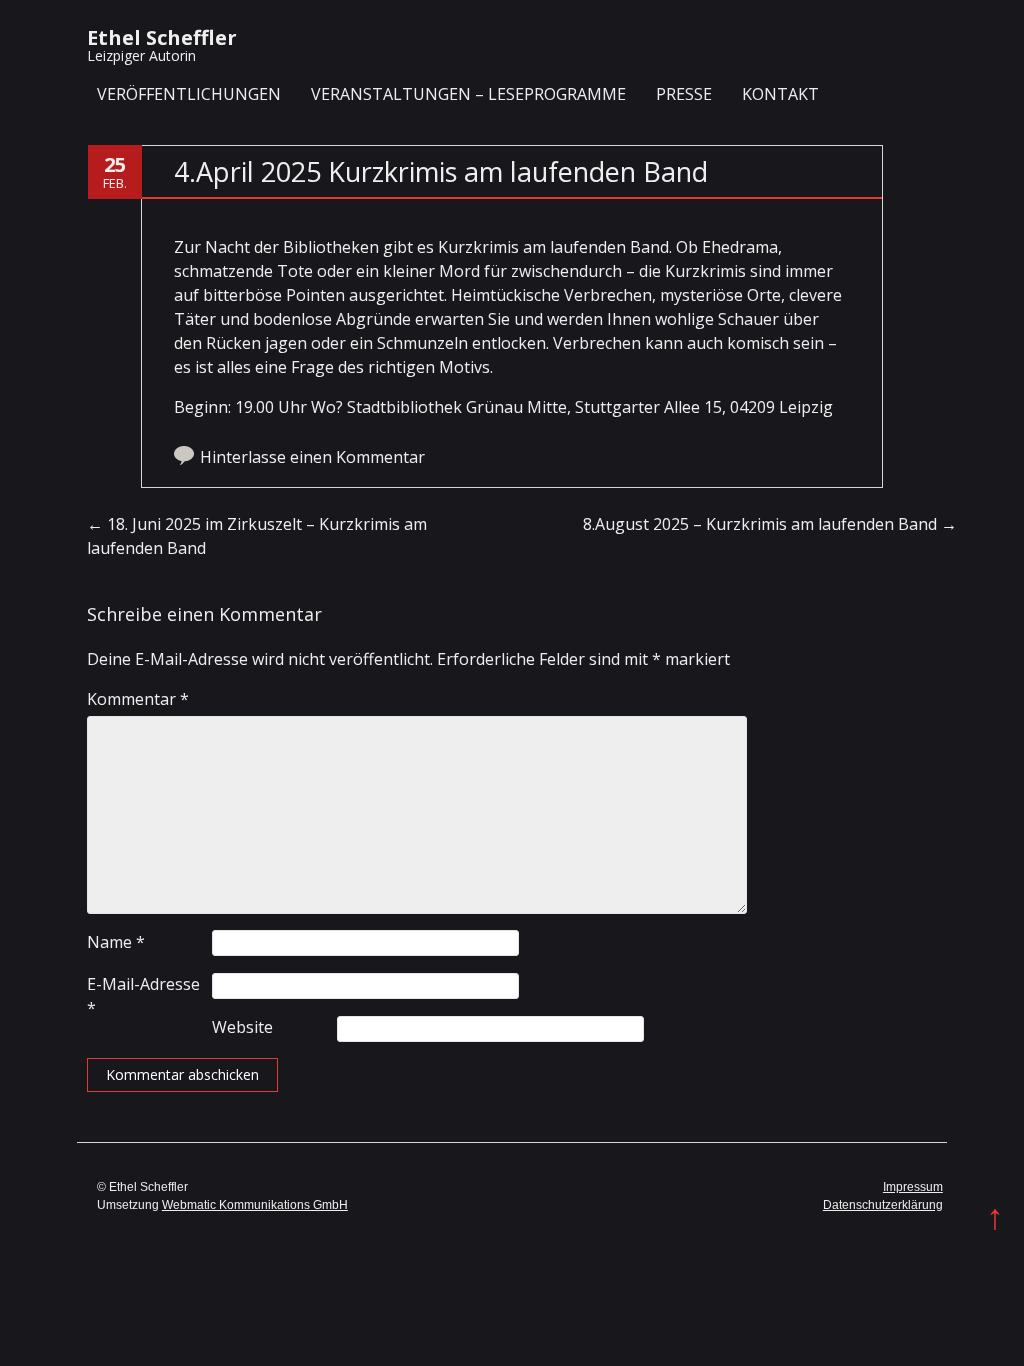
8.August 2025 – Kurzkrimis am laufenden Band (770, 524)
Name (116, 942)
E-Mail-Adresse (143, 996)
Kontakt (780, 94)
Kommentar (138, 699)
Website (242, 1027)
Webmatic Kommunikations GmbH (255, 1205)
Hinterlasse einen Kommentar (312, 457)
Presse (684, 94)
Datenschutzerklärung (883, 1205)
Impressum (913, 1187)
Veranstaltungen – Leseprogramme (468, 94)
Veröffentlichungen (189, 94)
